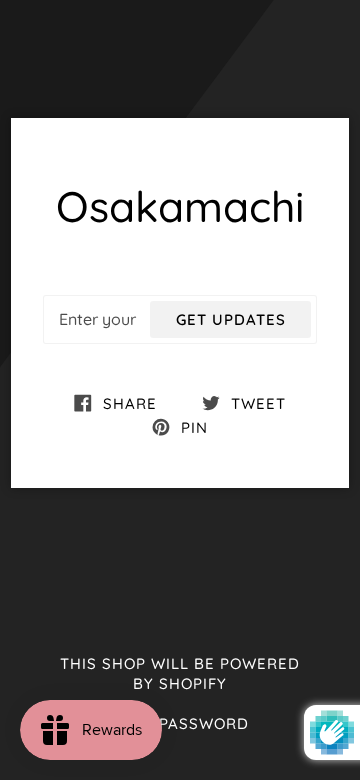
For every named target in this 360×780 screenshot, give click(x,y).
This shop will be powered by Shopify (180, 674)
